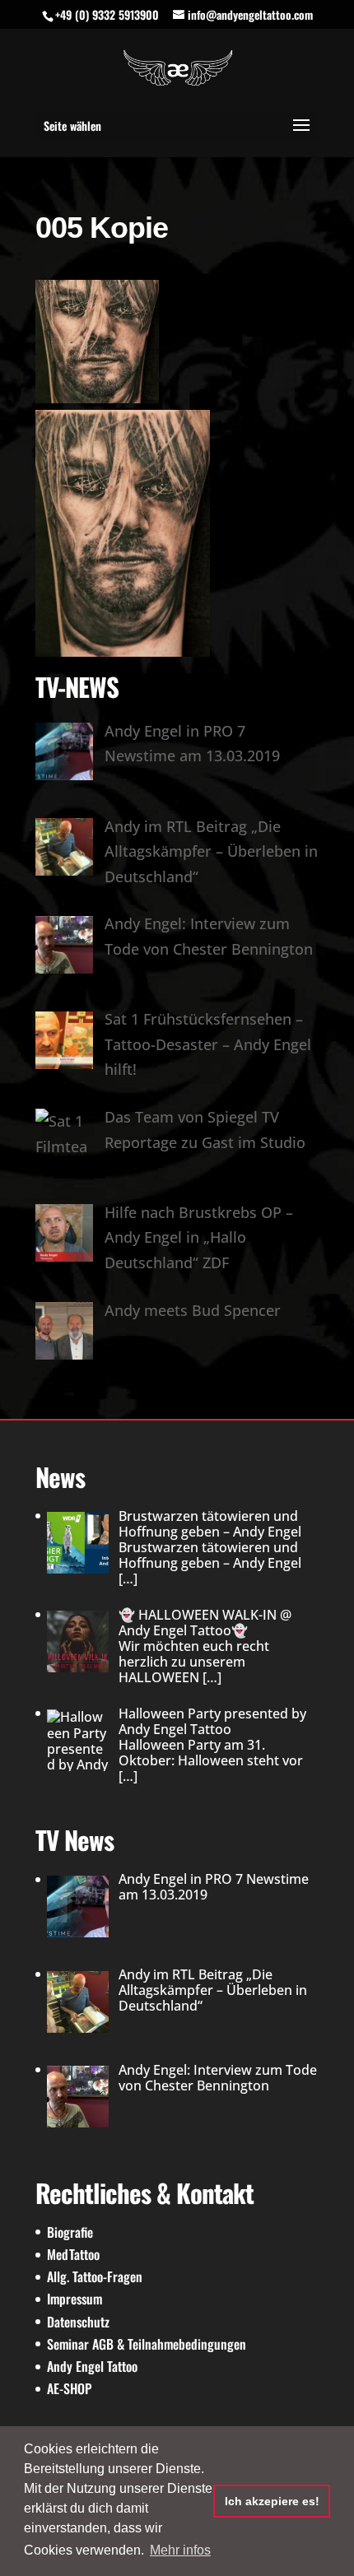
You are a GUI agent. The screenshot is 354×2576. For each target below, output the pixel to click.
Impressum (75, 2299)
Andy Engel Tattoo (92, 2366)
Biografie (70, 2232)
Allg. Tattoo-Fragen (95, 2276)
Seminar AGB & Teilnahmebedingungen (147, 2344)
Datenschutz (78, 2322)
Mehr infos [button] (180, 2550)
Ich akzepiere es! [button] (272, 2501)
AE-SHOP (69, 2388)
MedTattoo (73, 2254)
